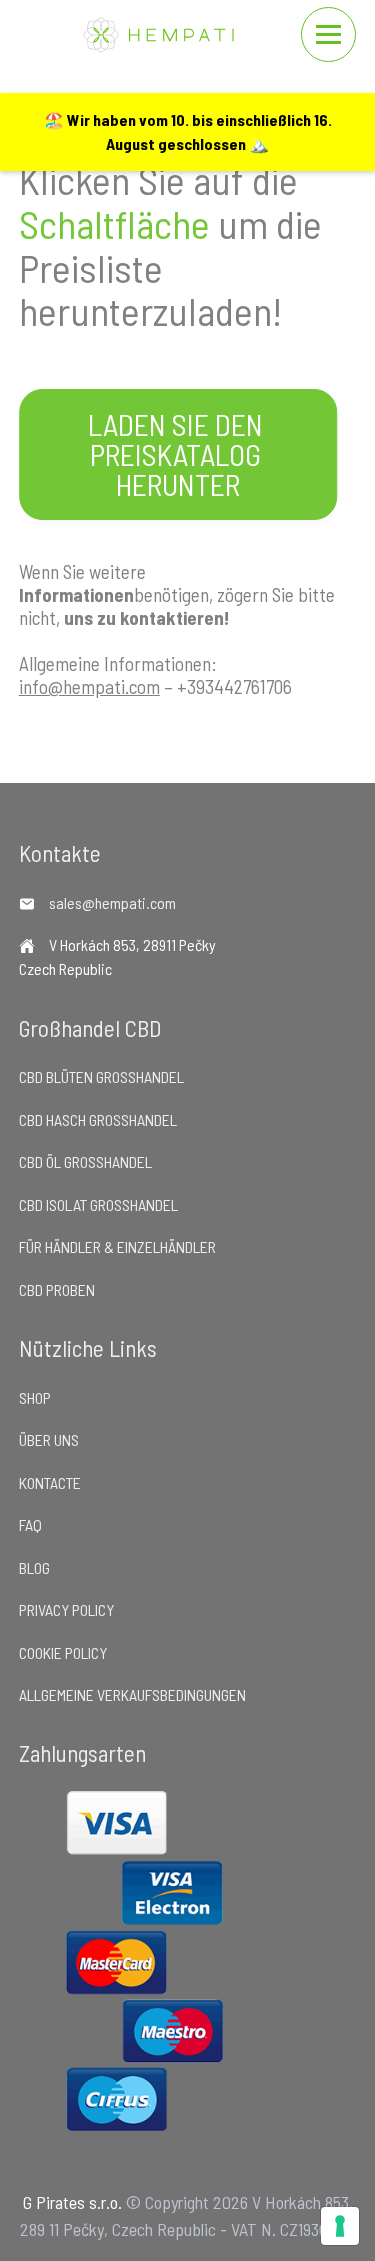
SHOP (35, 1397)
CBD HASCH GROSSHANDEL (98, 1119)
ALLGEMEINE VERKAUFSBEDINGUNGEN (132, 1694)
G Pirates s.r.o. (72, 2202)
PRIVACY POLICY (66, 1609)
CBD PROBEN (57, 1289)
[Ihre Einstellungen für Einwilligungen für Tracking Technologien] (340, 2226)
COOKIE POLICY (63, 1652)
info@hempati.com (89, 686)
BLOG (34, 1567)
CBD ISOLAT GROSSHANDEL (98, 1204)
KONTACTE (50, 1482)
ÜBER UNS (49, 1439)
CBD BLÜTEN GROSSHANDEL (101, 1076)
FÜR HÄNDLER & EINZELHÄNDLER (117, 1246)
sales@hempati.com (112, 902)
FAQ (30, 1524)
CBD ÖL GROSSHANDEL (85, 1161)
